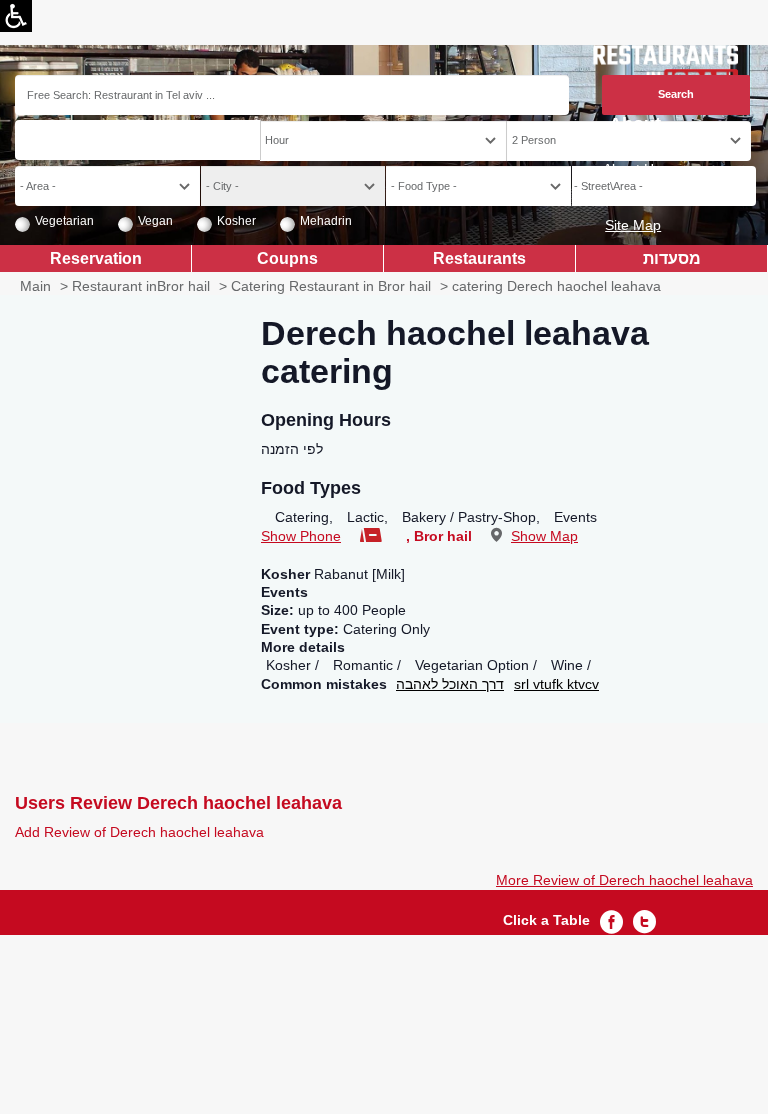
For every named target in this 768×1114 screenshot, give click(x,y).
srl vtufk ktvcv (556, 684)
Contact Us (626, 197)
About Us (632, 169)
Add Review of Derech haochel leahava (139, 832)
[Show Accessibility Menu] (16, 16)
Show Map (544, 536)
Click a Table (546, 920)
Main (35, 286)
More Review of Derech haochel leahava (624, 880)
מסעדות (672, 258)
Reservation (96, 258)
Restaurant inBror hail (141, 286)
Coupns (287, 258)
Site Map (633, 225)
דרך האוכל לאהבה (450, 684)
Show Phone (301, 536)
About (635, 124)
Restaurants (479, 258)
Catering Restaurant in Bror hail (331, 286)
